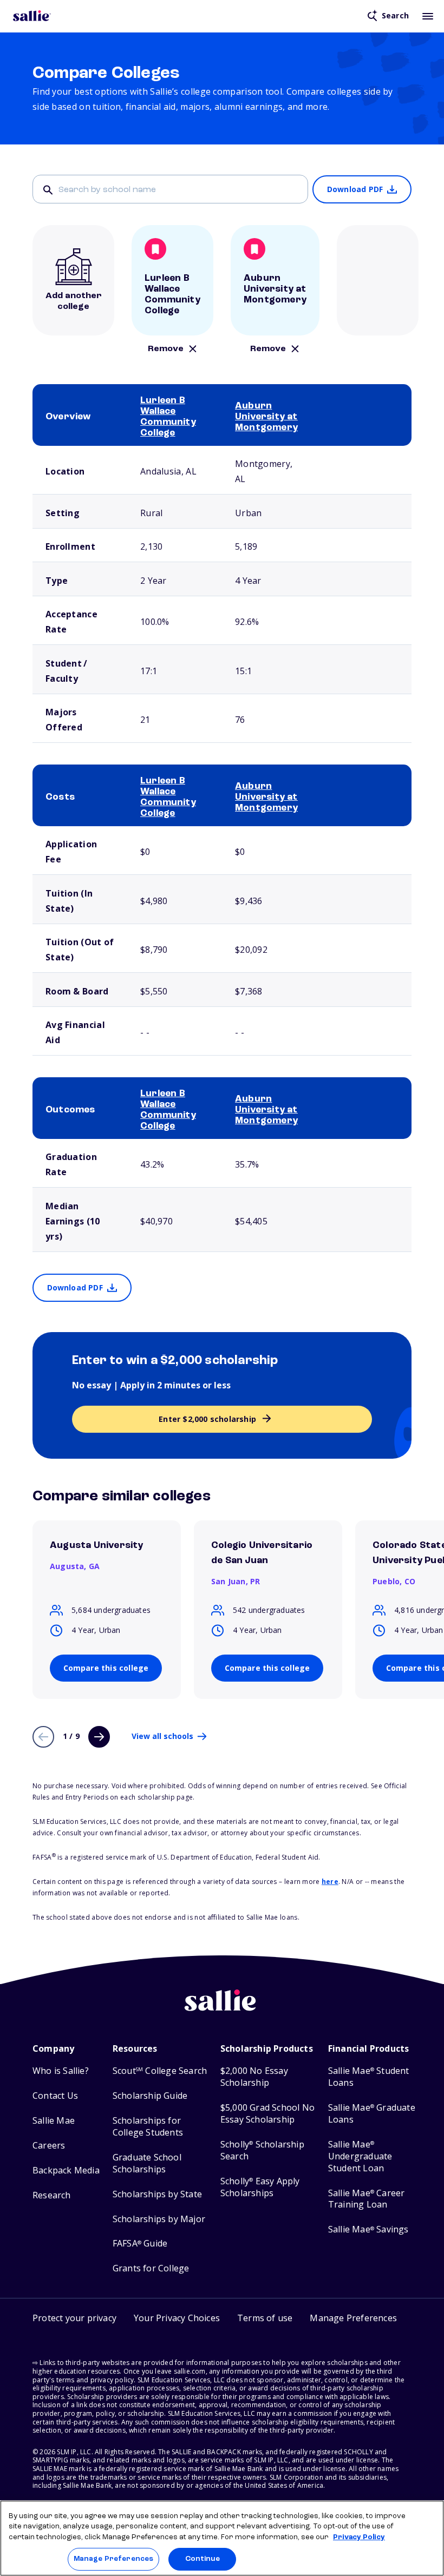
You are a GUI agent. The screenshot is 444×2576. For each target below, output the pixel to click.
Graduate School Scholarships (147, 2163)
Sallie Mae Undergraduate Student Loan (360, 2156)
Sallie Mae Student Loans (369, 2077)
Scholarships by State (157, 2194)
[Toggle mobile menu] (428, 16)
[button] (353, 2320)
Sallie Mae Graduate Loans (372, 2114)
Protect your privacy (74, 2318)
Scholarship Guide (150, 2096)
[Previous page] (43, 1737)
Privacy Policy (359, 2537)
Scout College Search (160, 2071)
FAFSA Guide (140, 2244)
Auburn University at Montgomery (266, 417)
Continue (203, 2559)
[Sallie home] (32, 16)
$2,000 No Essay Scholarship (254, 2077)
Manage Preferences (113, 2559)
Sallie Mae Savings (368, 2229)
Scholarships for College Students (148, 2127)
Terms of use (265, 2318)
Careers (49, 2146)
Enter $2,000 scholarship (207, 1419)
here (330, 1882)
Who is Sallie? (61, 2071)
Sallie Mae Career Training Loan (367, 2199)
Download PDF (355, 189)
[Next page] (99, 1737)
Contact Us (55, 2096)
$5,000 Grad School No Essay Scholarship (267, 2114)
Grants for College (151, 2268)
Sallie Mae (54, 2121)
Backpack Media (66, 2170)
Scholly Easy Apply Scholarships (260, 2187)
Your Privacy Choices (177, 2318)
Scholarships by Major (159, 2219)
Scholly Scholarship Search (262, 2150)
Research (52, 2195)
